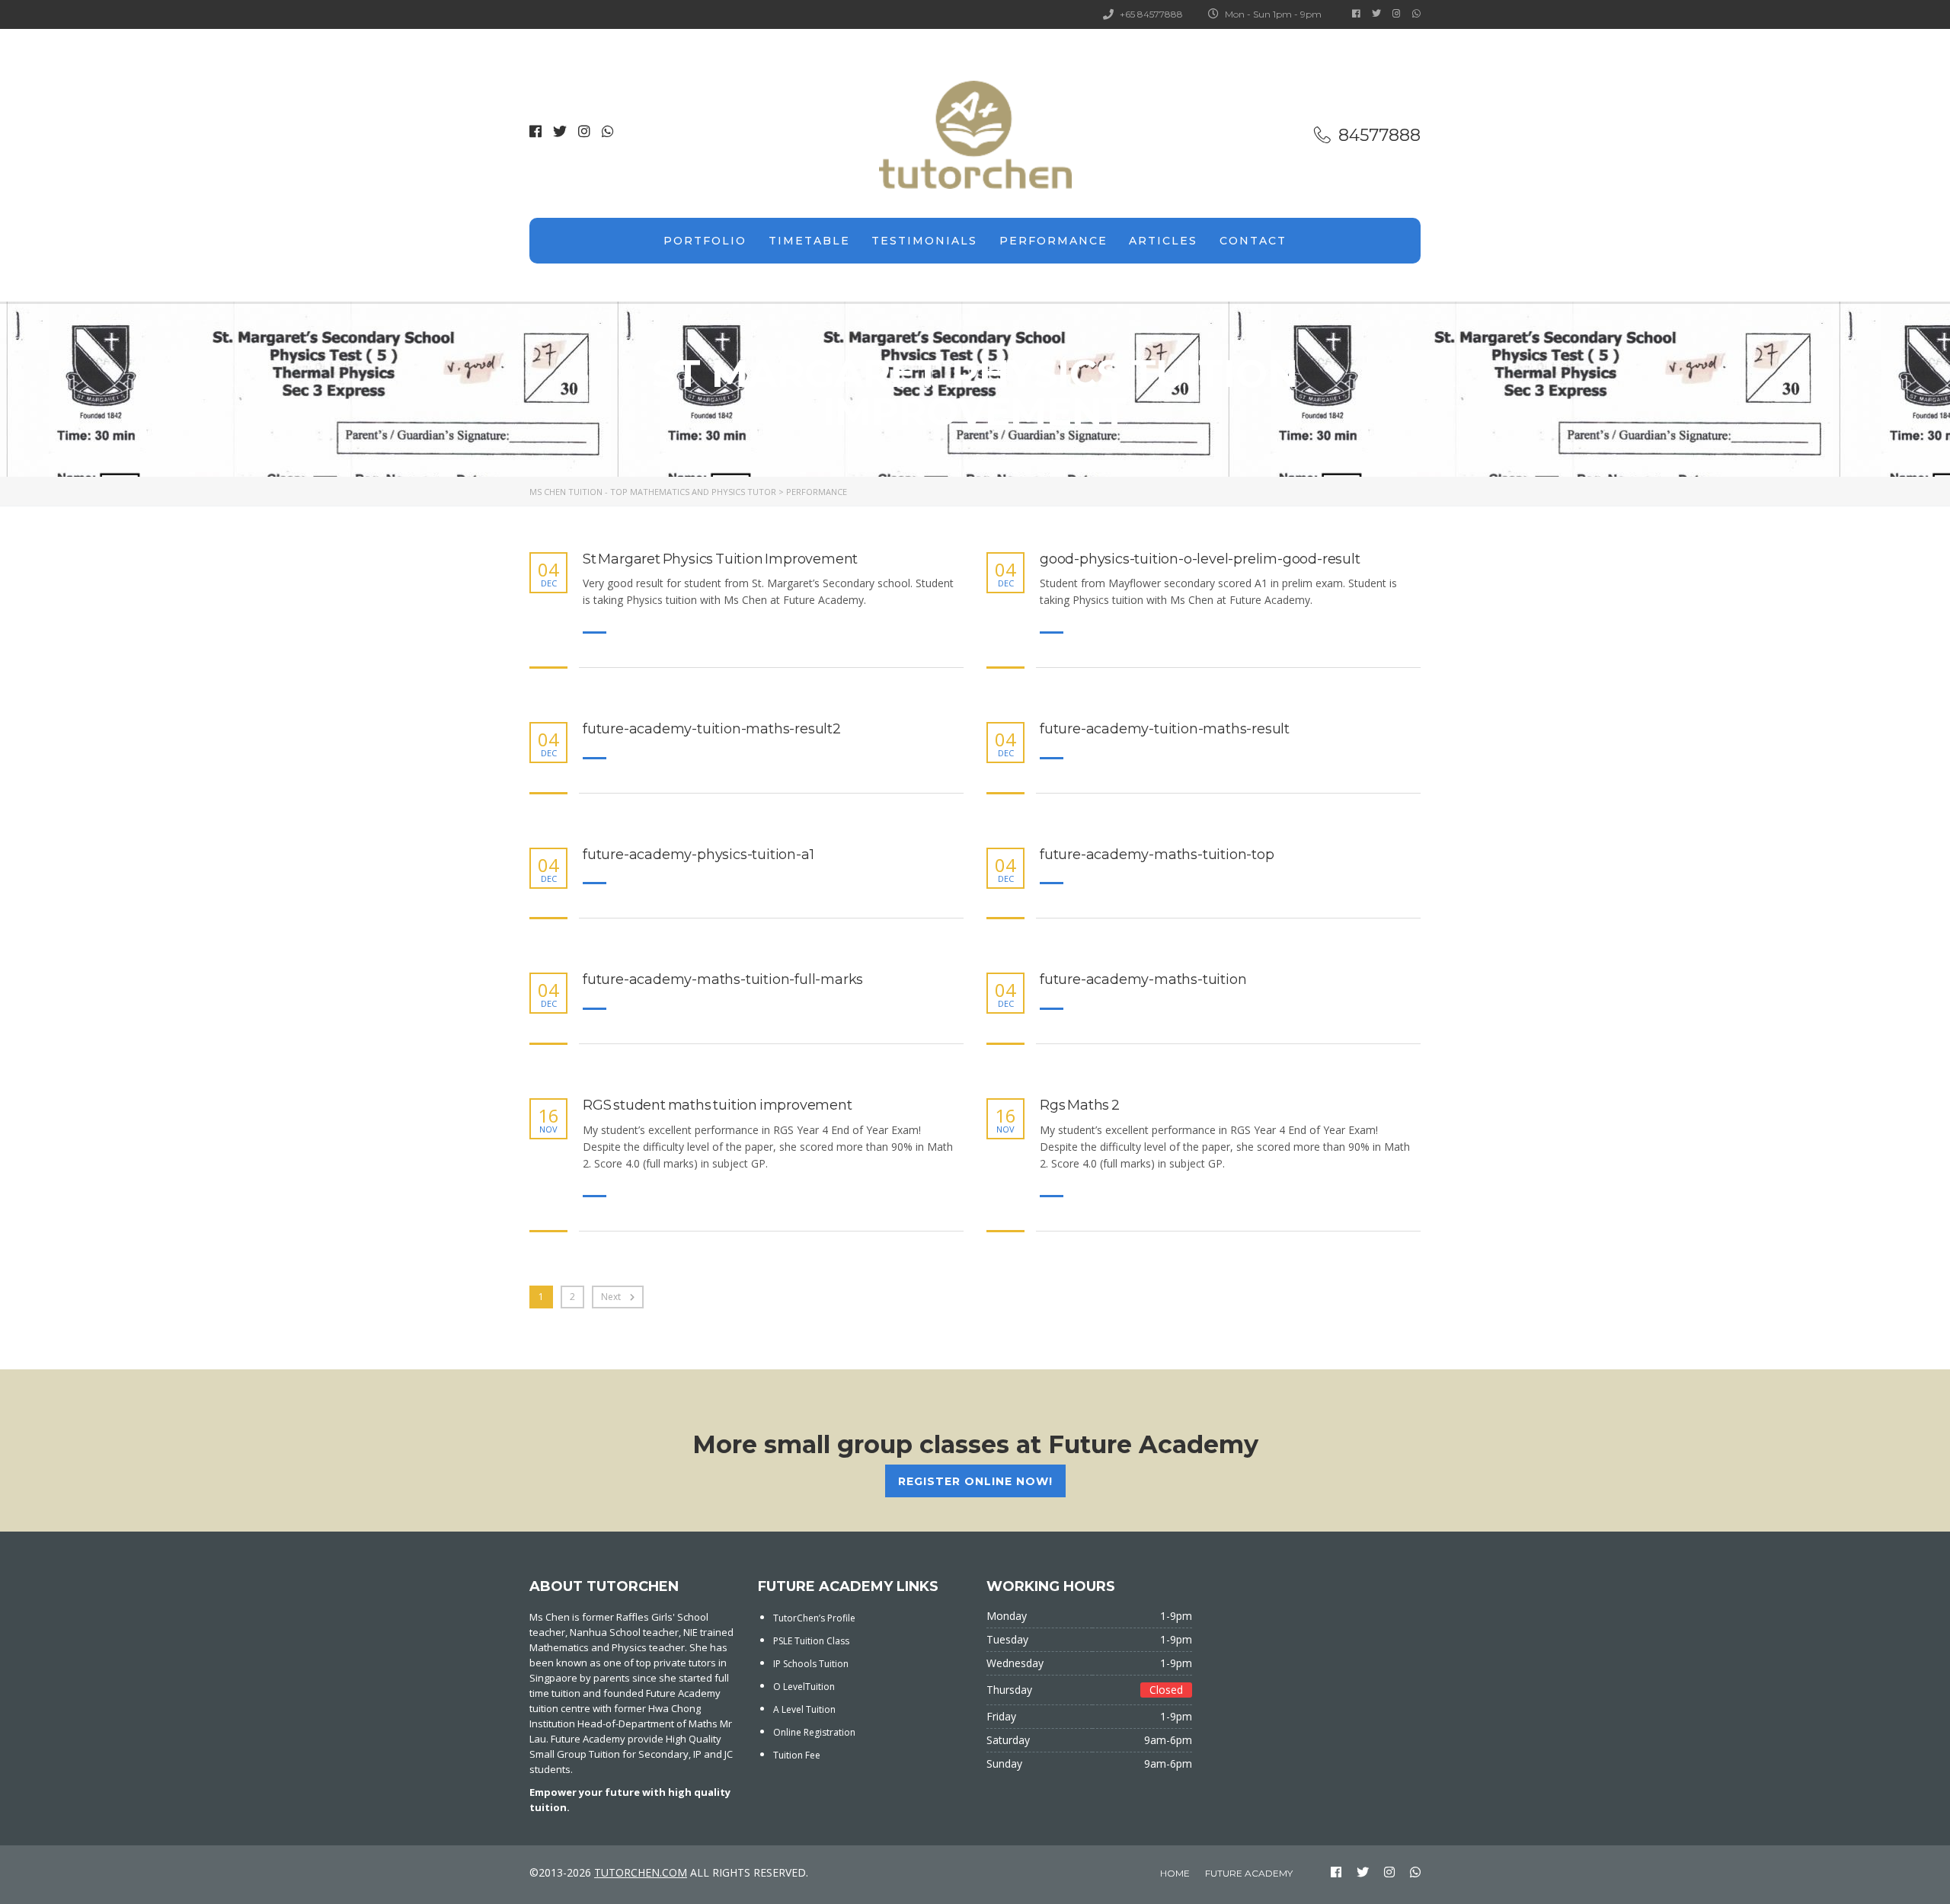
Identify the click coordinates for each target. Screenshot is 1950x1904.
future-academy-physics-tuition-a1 (698, 855)
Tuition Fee (797, 1755)
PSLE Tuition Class (811, 1641)
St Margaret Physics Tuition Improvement (720, 559)
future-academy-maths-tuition (1143, 980)
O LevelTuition (804, 1687)
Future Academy (1249, 1873)
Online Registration (814, 1732)
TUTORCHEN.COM (641, 1872)
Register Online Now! (975, 1481)
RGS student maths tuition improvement (718, 1105)
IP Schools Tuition (811, 1664)
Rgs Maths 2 (1080, 1105)
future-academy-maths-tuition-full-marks (723, 980)
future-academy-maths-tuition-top (1157, 855)
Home (1175, 1873)
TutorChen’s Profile (814, 1618)
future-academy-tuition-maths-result (1165, 729)
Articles (1163, 241)
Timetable (809, 241)
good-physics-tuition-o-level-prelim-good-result (1200, 559)
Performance (1053, 241)
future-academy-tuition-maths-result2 (712, 729)
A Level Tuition (804, 1709)
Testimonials (924, 241)
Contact (1253, 241)
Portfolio (705, 241)
